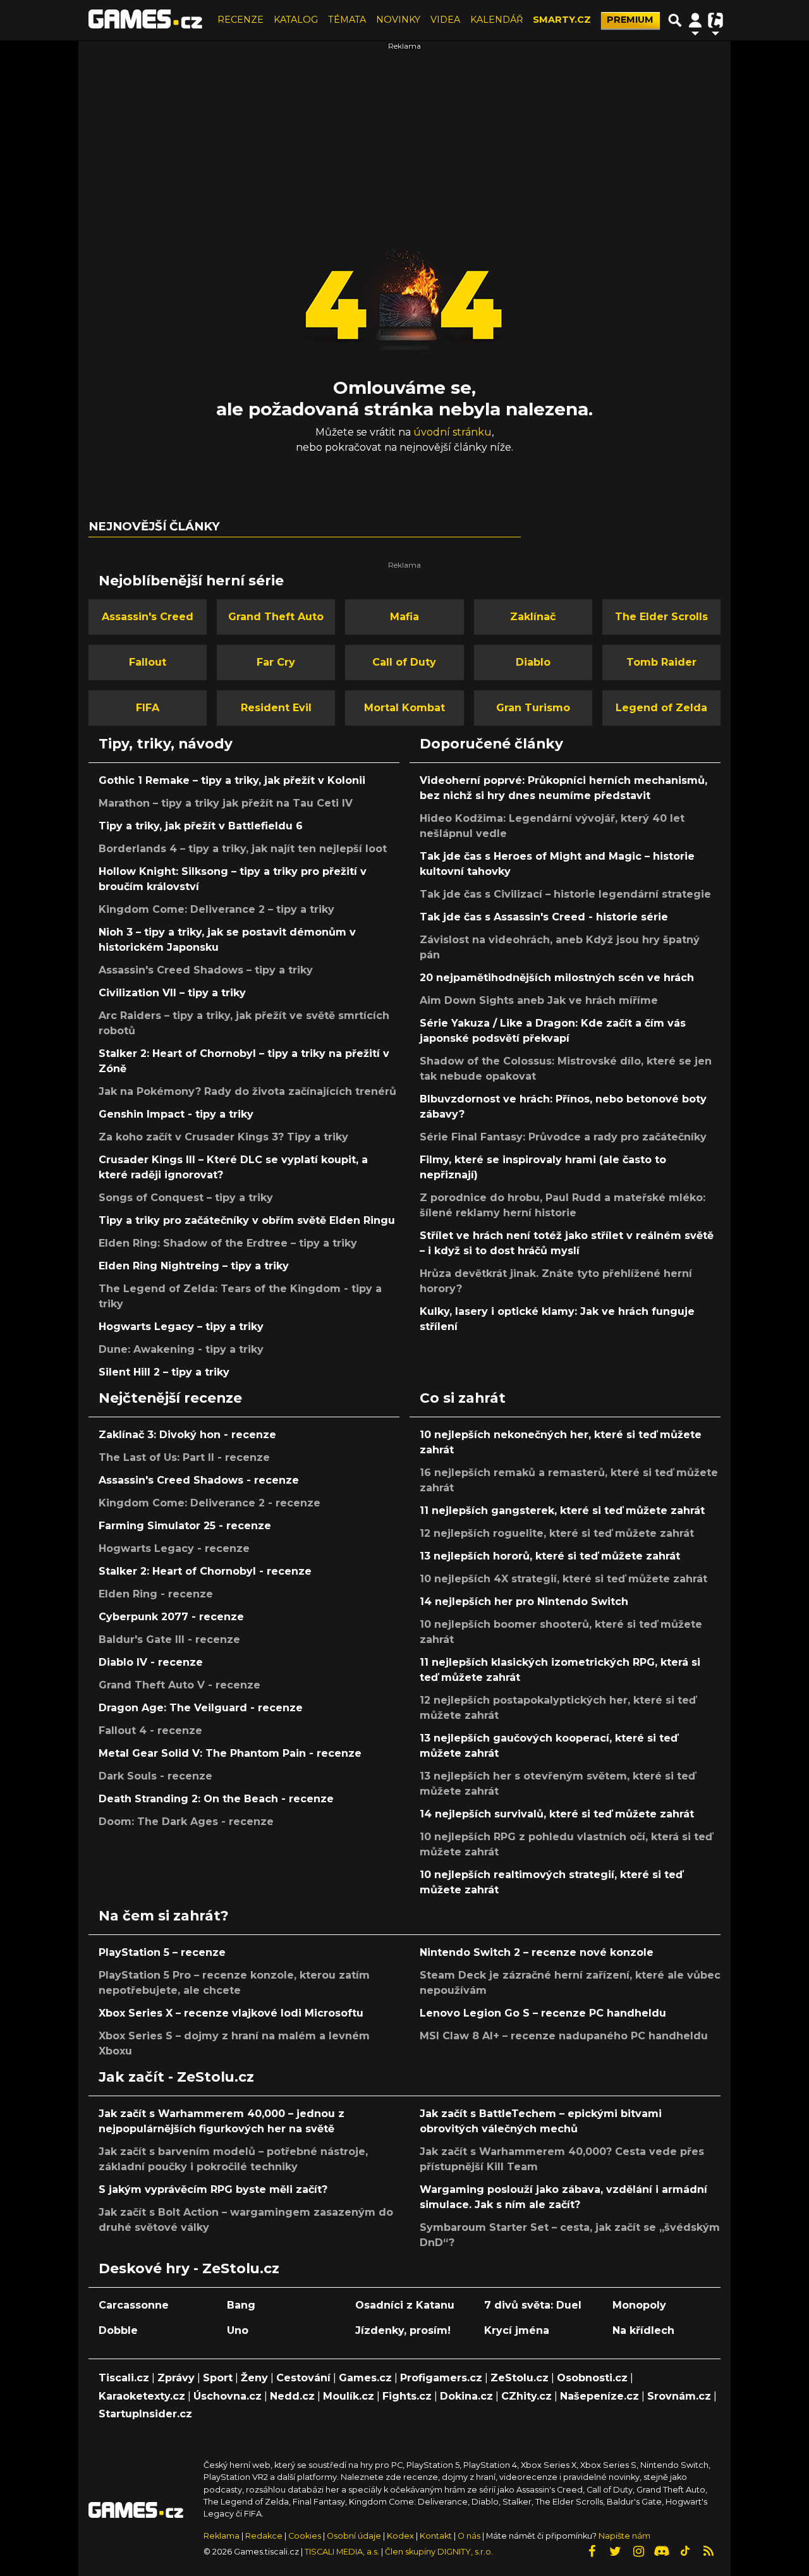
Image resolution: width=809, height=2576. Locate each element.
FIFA (148, 708)
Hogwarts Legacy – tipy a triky (181, 1327)
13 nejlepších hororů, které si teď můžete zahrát (550, 1556)
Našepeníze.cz (599, 2396)
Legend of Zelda (661, 708)
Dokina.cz (466, 2396)
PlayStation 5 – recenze (162, 1952)
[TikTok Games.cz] (685, 2551)
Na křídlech (643, 2330)
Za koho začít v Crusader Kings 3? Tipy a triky (223, 1137)
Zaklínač (533, 617)
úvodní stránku (453, 432)
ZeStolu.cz (520, 2378)
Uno (238, 2330)
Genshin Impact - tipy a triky (176, 1114)
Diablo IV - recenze (151, 1662)
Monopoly (639, 2305)
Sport (218, 2378)
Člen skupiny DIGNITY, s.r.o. (439, 2552)
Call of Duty (404, 662)
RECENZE (240, 20)
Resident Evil (276, 708)
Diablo (533, 662)
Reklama (222, 2536)
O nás (470, 2536)
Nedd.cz (292, 2396)
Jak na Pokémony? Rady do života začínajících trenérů (247, 1091)
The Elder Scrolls (661, 617)
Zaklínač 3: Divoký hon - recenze (187, 1435)
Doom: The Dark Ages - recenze (186, 1822)
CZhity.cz (526, 2396)
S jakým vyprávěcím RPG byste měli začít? (213, 2189)
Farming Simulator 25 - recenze (185, 1526)
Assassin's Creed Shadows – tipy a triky (206, 970)
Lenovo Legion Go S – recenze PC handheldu (543, 2013)
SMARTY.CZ (562, 20)
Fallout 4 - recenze (150, 1731)
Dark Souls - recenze (155, 1776)
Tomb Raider (661, 662)
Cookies (305, 2536)
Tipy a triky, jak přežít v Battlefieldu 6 (201, 826)
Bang (241, 2305)
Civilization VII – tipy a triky (172, 993)
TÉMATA (347, 20)
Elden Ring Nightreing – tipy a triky (194, 1266)
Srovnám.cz (679, 2396)
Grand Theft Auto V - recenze (179, 1685)
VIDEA (445, 20)
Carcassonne (134, 2305)
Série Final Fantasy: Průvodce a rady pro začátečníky (563, 1137)
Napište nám (624, 2536)
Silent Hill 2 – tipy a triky (164, 1372)
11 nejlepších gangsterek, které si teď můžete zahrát (562, 1511)
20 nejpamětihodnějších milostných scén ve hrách (557, 978)
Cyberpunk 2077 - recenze (171, 1617)
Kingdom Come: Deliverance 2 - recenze (210, 1503)
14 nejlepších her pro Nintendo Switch (524, 1602)
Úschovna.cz (228, 2396)
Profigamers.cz (441, 2378)
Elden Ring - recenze (156, 1594)
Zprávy (176, 2378)
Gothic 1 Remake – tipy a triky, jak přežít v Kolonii (232, 780)
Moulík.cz (349, 2396)
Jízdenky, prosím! (403, 2330)
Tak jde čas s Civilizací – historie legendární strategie (565, 894)
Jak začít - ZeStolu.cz (176, 2077)
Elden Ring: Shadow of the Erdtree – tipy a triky (228, 1243)
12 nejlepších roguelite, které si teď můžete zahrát (557, 1533)
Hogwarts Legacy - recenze (174, 1548)
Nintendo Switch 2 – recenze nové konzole (537, 1952)
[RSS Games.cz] (709, 2551)
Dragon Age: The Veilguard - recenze (201, 1708)
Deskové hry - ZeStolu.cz (189, 2268)
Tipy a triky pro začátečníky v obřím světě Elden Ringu (247, 1220)
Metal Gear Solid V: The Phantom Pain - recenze (230, 1753)
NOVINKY (398, 20)
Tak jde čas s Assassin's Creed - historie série (544, 917)
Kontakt (437, 2536)
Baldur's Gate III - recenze (169, 1639)
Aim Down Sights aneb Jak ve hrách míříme (539, 1000)
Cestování (303, 2378)
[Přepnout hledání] (675, 20)
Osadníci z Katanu (405, 2305)
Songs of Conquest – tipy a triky (186, 1198)
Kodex (401, 2536)
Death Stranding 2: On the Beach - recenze (216, 1799)
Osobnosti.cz (592, 2378)
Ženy (254, 2378)
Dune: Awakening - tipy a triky (181, 1349)
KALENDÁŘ (496, 20)
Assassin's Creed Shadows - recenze (199, 1480)
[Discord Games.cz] (662, 2551)
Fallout (148, 662)
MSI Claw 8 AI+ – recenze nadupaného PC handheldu (564, 2036)
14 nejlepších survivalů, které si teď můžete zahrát (557, 1814)
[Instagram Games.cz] (638, 2551)
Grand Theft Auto (276, 617)
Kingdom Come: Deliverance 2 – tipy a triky (216, 909)
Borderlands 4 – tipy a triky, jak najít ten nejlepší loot (243, 849)
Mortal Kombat (404, 708)
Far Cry (276, 662)
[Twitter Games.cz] (615, 2551)
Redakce (264, 2536)
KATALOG (296, 20)
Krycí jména (517, 2330)
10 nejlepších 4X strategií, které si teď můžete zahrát (563, 1579)
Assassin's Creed (148, 617)
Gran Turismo (533, 708)
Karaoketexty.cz (142, 2396)
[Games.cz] (145, 20)
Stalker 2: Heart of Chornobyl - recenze (205, 1571)
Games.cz (365, 2378)
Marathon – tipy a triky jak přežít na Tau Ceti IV (226, 803)
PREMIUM (630, 20)
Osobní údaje (354, 2536)
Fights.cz (407, 2396)
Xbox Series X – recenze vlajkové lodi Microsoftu (231, 2013)
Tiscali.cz (124, 2378)
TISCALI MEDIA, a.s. (342, 2552)
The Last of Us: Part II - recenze (184, 1457)
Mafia (404, 617)
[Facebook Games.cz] (592, 2551)
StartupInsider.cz (145, 2414)
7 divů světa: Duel (533, 2305)
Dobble (118, 2330)
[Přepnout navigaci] (695, 20)
